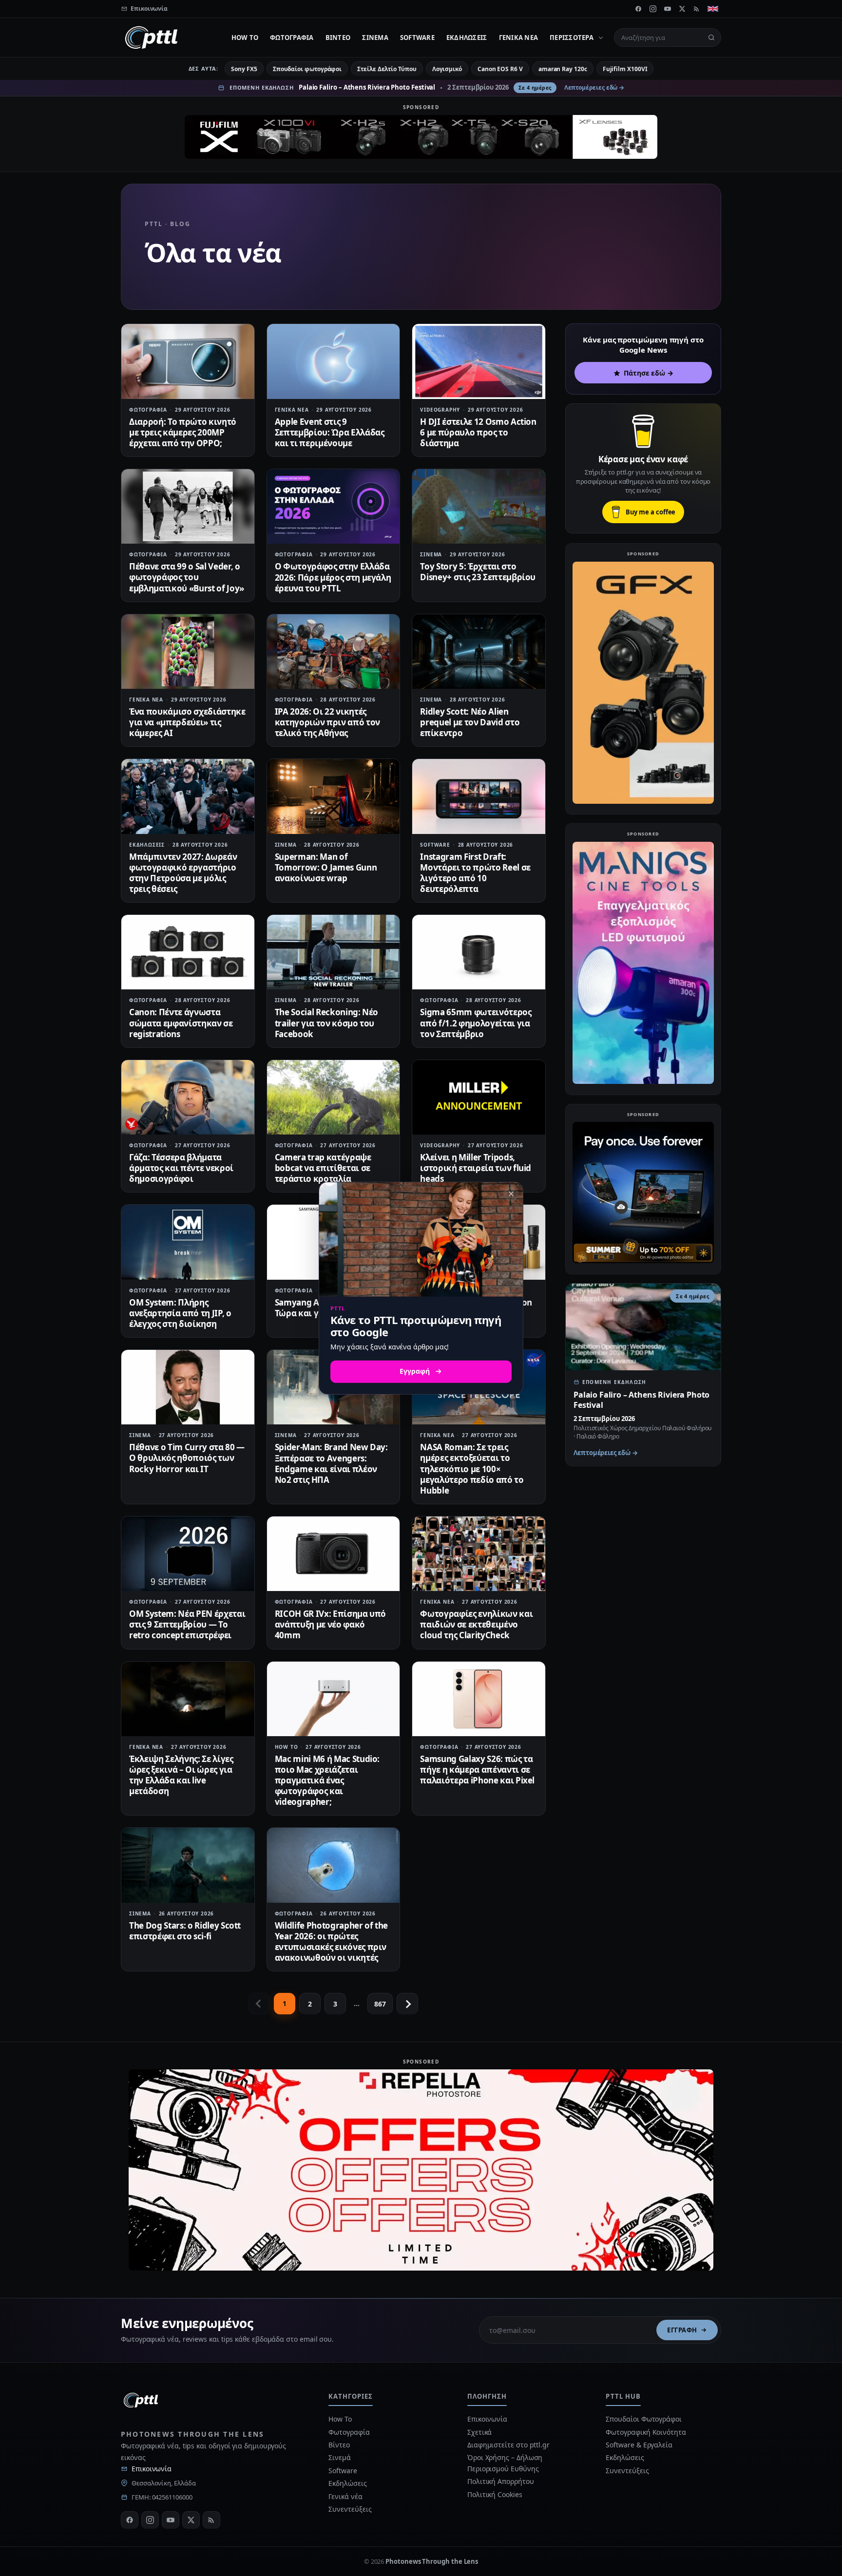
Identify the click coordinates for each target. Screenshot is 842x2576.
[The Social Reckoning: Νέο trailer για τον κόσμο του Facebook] (334, 952)
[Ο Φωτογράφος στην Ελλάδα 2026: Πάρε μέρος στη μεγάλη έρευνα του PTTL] (334, 506)
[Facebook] (638, 9)
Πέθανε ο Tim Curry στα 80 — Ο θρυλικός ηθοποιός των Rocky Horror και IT (187, 1458)
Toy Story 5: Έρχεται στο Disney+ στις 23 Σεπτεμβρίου (478, 572)
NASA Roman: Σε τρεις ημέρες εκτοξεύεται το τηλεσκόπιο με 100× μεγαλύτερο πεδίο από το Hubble (472, 1468)
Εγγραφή (682, 2330)
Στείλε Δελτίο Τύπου (387, 69)
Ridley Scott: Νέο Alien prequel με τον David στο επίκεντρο (470, 722)
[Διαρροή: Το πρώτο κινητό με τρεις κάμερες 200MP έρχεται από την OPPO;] (188, 361)
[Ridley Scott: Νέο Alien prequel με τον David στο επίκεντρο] (479, 652)
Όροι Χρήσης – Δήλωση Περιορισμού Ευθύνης (505, 2463)
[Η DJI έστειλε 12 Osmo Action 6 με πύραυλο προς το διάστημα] (479, 361)
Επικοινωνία (152, 2469)
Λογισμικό (447, 69)
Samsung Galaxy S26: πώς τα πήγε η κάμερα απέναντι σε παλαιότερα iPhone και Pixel (477, 1770)
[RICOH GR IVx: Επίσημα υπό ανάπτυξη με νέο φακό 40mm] (334, 1554)
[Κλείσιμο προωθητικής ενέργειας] (511, 1194)
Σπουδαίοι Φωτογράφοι (643, 2419)
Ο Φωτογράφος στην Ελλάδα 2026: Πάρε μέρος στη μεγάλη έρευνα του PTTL (333, 577)
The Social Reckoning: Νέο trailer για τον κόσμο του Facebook (327, 1023)
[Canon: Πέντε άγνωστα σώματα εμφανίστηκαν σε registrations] (188, 952)
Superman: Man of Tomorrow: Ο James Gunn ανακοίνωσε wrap (326, 867)
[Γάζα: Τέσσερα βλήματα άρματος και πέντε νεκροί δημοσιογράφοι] (188, 1097)
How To (245, 38)
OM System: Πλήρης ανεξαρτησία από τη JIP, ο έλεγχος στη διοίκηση (180, 1313)
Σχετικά (479, 2432)
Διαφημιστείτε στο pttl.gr (508, 2445)
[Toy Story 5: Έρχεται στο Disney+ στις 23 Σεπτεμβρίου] (479, 506)
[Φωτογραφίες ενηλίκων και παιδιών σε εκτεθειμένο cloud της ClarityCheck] (479, 1554)
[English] (713, 9)
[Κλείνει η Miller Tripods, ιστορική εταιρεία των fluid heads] (479, 1097)
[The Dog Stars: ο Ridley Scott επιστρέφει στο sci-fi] (188, 1865)
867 (380, 2004)
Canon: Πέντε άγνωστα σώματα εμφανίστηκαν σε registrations (181, 1023)
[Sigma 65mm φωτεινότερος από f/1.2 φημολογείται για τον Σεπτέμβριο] (479, 952)
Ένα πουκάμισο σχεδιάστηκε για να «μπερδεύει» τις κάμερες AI (187, 722)
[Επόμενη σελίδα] (407, 2004)
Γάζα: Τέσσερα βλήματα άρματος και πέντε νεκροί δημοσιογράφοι (181, 1168)
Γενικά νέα (519, 38)
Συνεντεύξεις (350, 2509)
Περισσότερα (572, 38)
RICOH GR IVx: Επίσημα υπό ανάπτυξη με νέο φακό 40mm (331, 1624)
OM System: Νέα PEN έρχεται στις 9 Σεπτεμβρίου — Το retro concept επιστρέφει (187, 1624)
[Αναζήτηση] (711, 38)
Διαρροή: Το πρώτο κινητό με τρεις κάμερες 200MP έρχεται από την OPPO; (183, 432)
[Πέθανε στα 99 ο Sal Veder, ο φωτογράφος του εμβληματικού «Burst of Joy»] (188, 506)
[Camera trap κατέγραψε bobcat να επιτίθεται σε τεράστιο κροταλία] (334, 1097)
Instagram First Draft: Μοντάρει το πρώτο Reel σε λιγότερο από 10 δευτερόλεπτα (475, 873)
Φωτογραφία (292, 38)
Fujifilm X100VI (625, 69)
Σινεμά (375, 38)
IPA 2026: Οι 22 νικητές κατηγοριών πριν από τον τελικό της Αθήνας (327, 722)
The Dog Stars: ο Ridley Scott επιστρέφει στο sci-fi (185, 1931)
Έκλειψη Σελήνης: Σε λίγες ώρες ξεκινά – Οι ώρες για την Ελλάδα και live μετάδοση (181, 1775)
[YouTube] (668, 9)
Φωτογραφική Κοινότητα (646, 2432)
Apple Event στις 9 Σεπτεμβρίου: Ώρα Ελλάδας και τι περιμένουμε (330, 432)
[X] (682, 9)
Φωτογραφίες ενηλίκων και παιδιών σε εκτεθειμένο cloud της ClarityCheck (476, 1624)
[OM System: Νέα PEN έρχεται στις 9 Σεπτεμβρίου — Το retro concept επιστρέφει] (188, 1554)
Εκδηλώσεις (467, 38)
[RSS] (697, 9)
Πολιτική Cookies (495, 2494)
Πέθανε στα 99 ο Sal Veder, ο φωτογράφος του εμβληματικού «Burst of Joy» (187, 577)
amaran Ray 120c (563, 69)
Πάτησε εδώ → (649, 373)
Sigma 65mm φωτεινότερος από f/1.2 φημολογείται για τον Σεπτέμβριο (476, 1023)
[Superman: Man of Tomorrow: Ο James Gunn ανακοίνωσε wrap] (334, 796)
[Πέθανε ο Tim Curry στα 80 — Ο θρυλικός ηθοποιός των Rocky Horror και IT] (188, 1387)
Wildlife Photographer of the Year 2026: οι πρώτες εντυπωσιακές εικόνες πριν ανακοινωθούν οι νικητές (331, 1941)
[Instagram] (653, 9)
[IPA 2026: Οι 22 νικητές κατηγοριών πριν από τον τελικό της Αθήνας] (334, 652)
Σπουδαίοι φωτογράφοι (307, 69)
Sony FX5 (244, 69)
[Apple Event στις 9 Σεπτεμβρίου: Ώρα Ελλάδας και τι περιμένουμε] (334, 361)
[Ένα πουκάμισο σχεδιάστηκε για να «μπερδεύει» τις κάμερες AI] (188, 652)
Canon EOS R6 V (500, 69)
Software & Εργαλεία (639, 2445)
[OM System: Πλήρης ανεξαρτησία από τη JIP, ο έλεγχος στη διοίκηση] (188, 1242)
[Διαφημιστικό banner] (421, 137)
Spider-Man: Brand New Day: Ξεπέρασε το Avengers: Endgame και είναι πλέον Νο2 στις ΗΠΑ (331, 1463)
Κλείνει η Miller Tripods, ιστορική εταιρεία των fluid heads (476, 1168)
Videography (440, 410)
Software (417, 38)
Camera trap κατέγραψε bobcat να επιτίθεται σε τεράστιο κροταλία (323, 1168)
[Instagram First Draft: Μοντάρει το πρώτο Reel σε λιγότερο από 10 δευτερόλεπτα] (479, 796)
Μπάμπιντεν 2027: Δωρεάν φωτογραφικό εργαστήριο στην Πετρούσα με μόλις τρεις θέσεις (183, 873)
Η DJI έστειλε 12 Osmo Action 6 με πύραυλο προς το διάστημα (478, 432)
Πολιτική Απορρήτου (501, 2481)
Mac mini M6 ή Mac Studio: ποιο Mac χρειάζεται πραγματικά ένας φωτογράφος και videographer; (327, 1780)
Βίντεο (338, 38)
